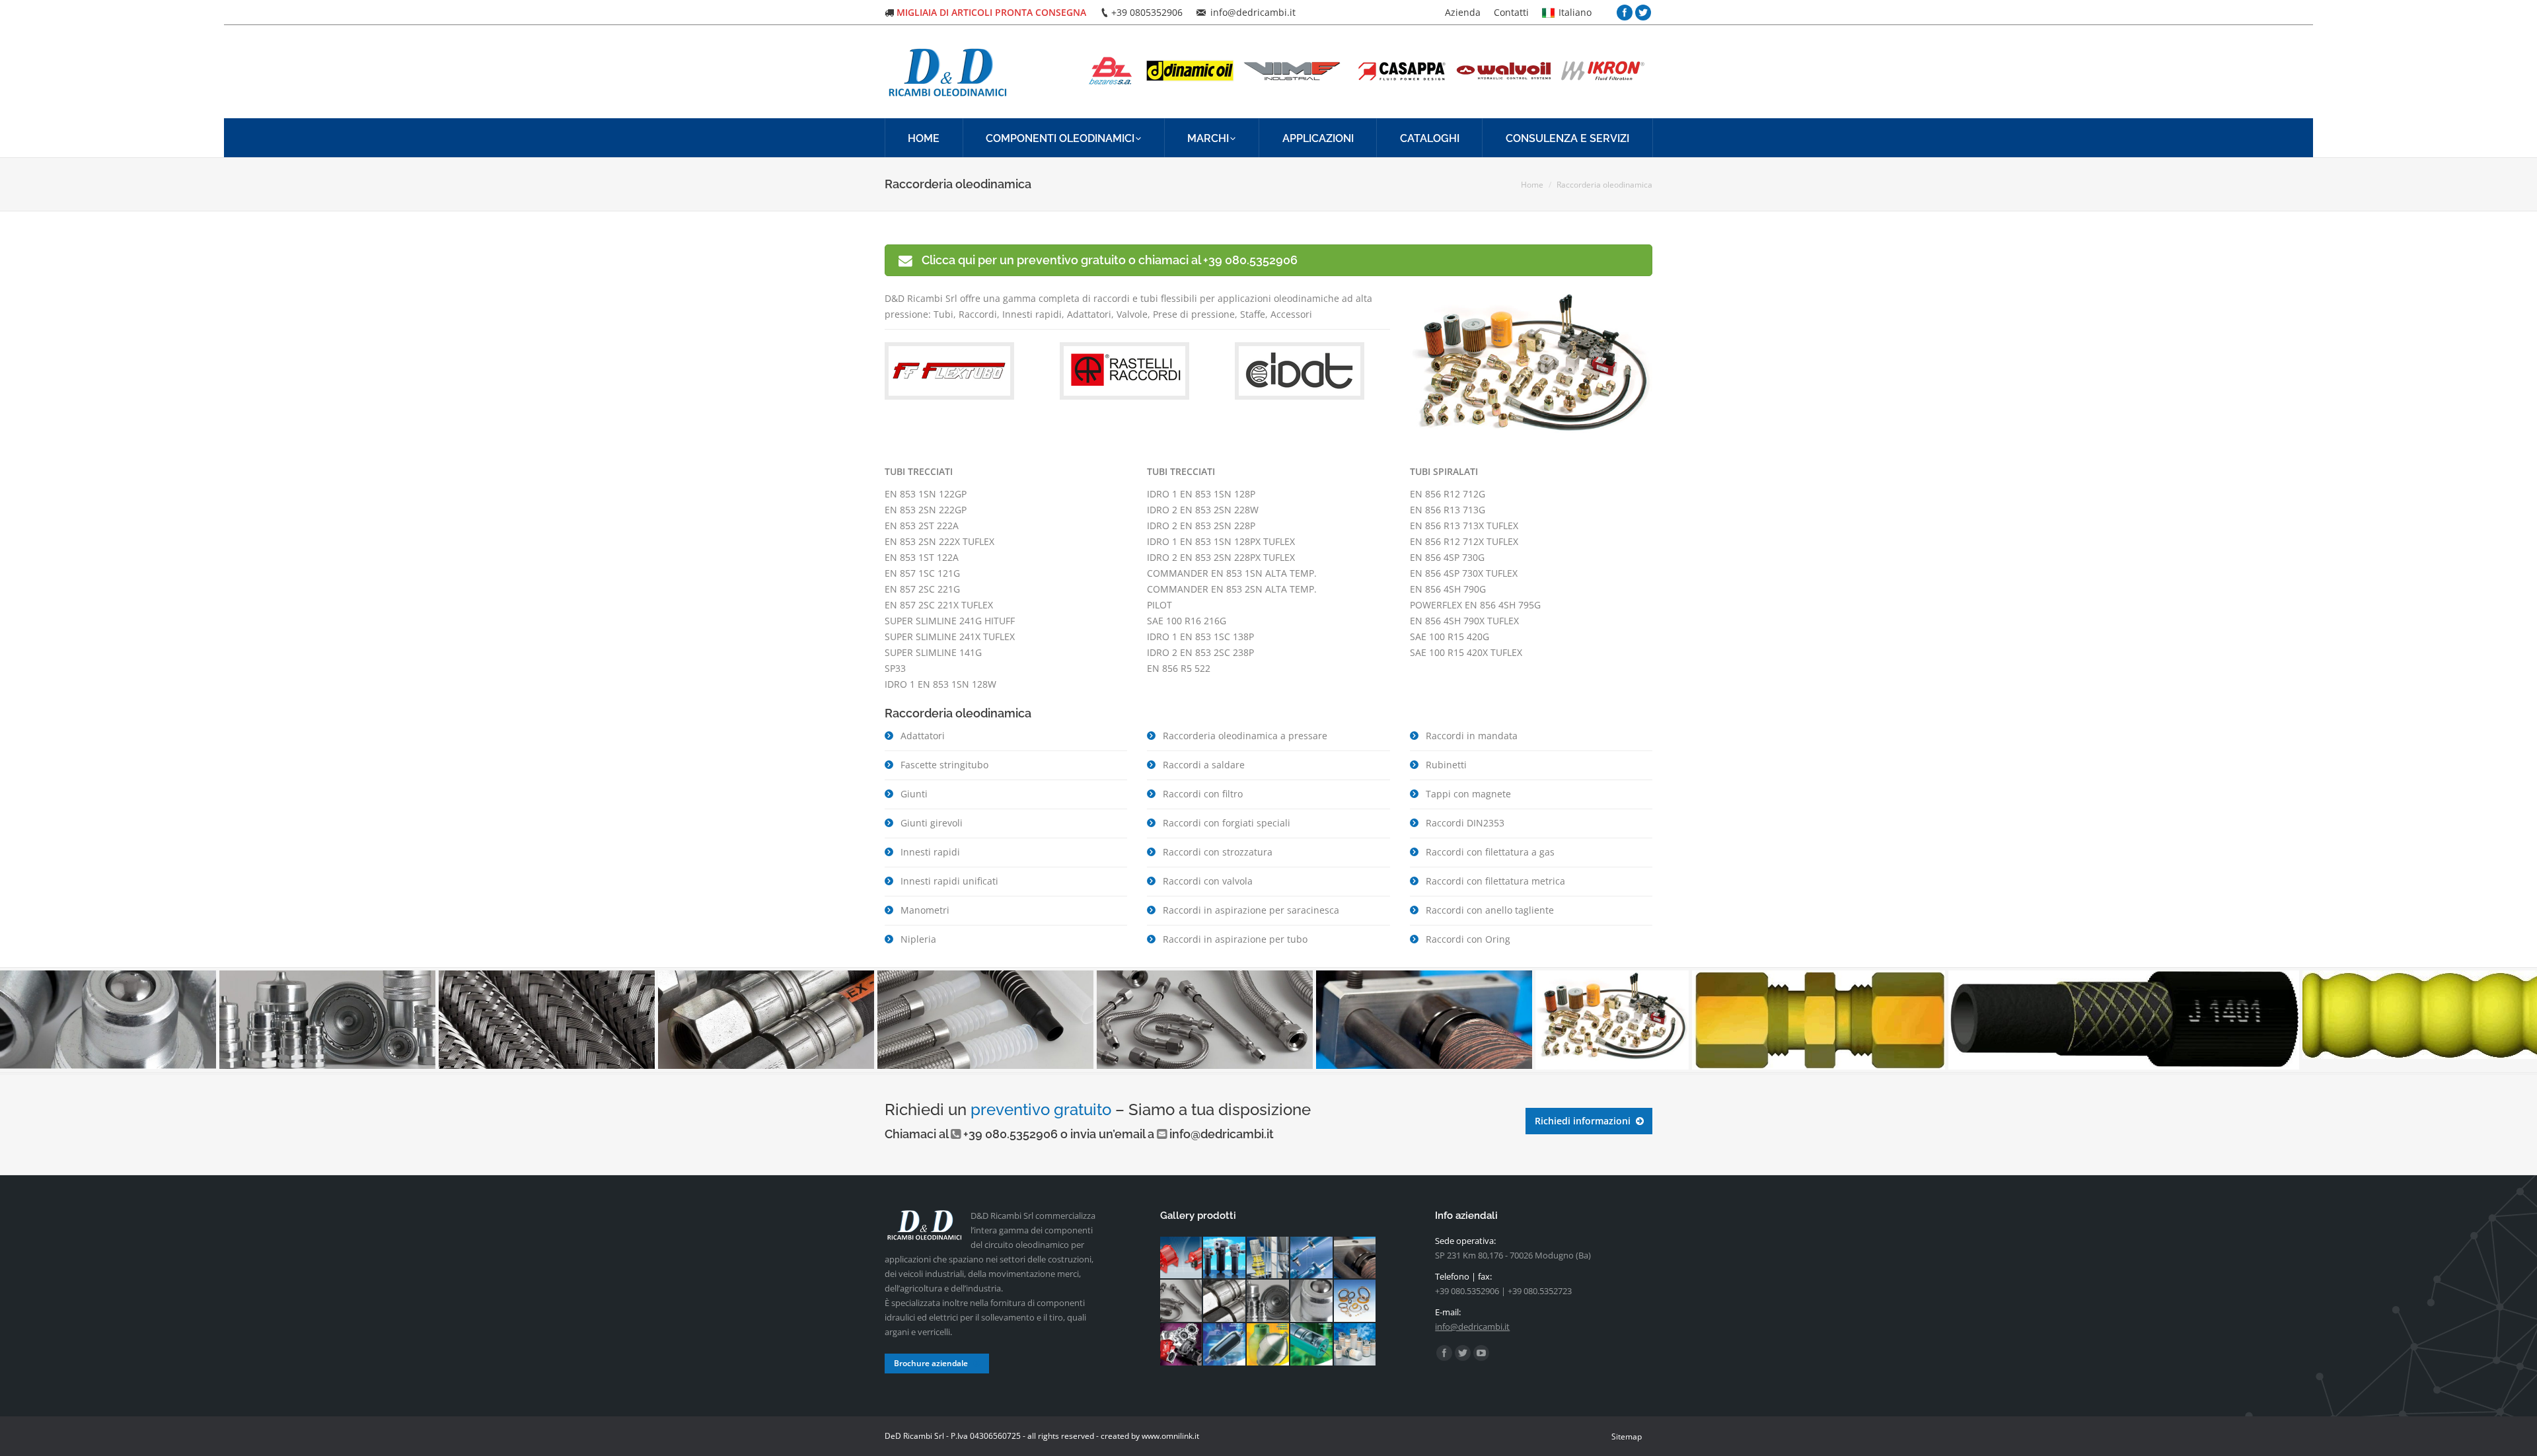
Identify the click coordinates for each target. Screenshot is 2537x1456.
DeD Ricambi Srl (914, 1436)
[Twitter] (1643, 13)
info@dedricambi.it (1222, 1134)
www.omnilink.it (1170, 1436)
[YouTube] (1481, 1353)
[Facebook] (1625, 13)
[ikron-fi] (1225, 1258)
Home (1532, 185)
